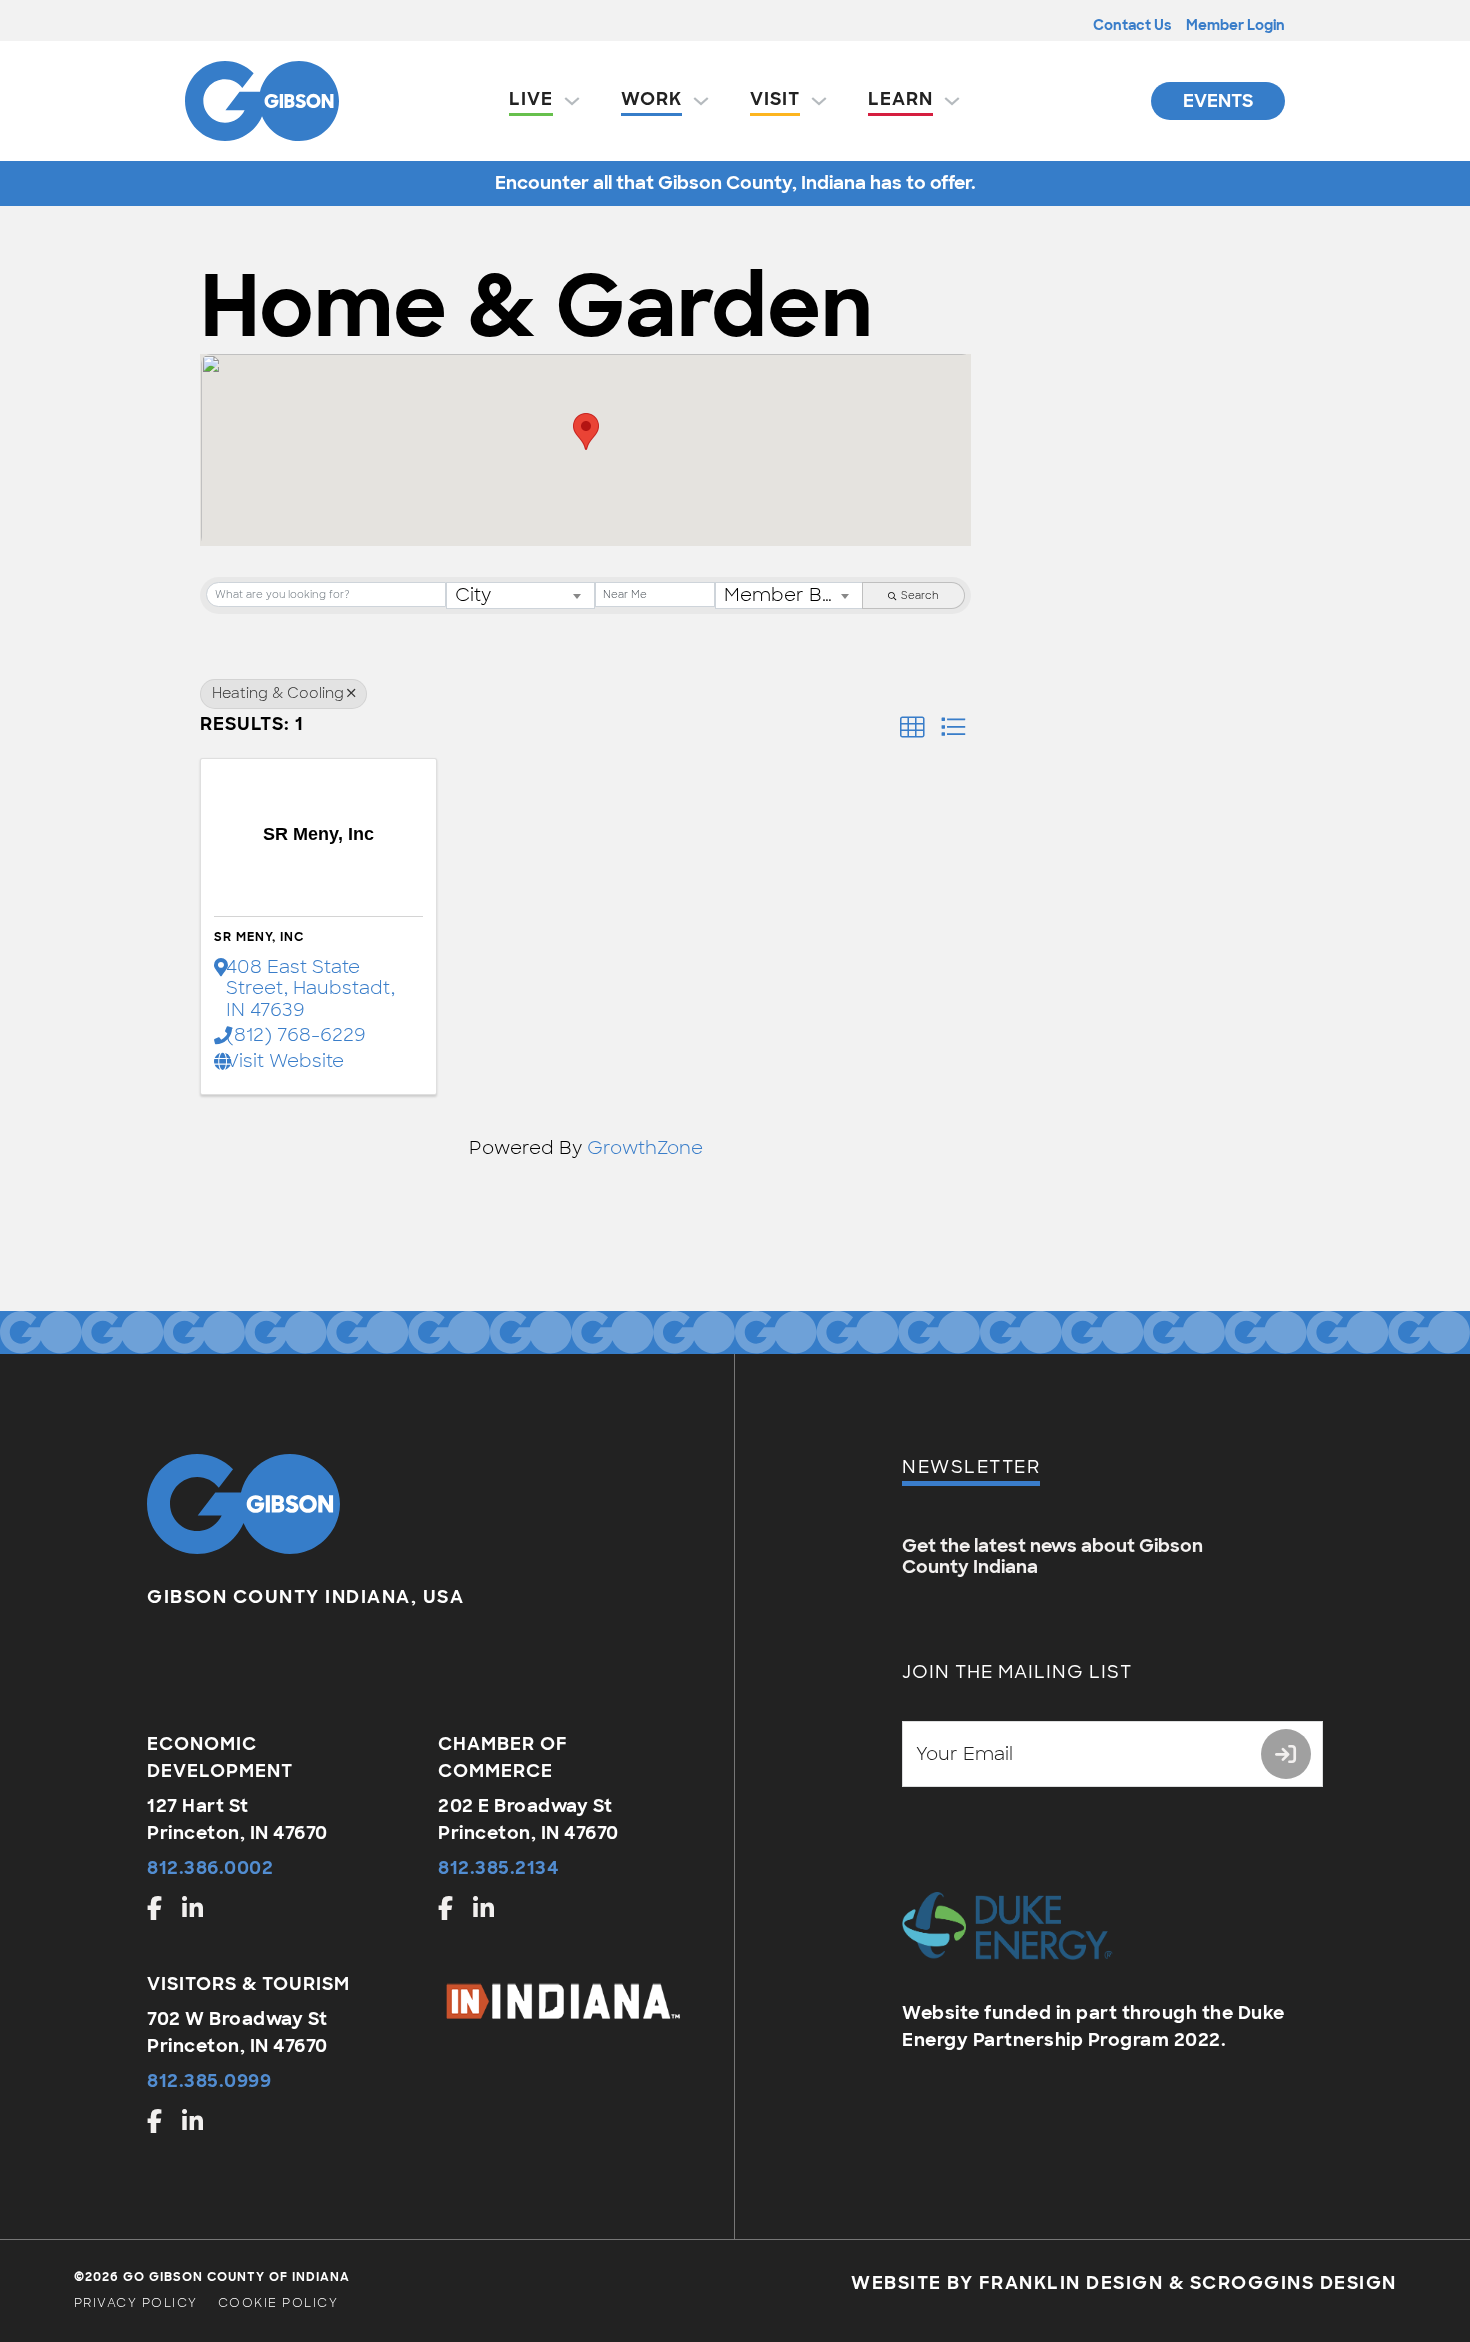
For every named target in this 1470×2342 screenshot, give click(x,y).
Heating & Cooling (278, 693)
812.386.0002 (210, 1868)
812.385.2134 (498, 1868)
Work (651, 99)
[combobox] (520, 595)
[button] (586, 431)
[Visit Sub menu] (819, 101)
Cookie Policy (278, 2303)
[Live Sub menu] (572, 101)
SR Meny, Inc (259, 937)
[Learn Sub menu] (952, 101)
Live (531, 99)
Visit (775, 99)
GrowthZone (645, 1148)
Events (1218, 101)
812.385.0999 (209, 2081)
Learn (900, 99)
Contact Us (1132, 25)
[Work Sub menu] (701, 101)
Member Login (1235, 25)
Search (920, 595)
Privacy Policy (136, 2303)
